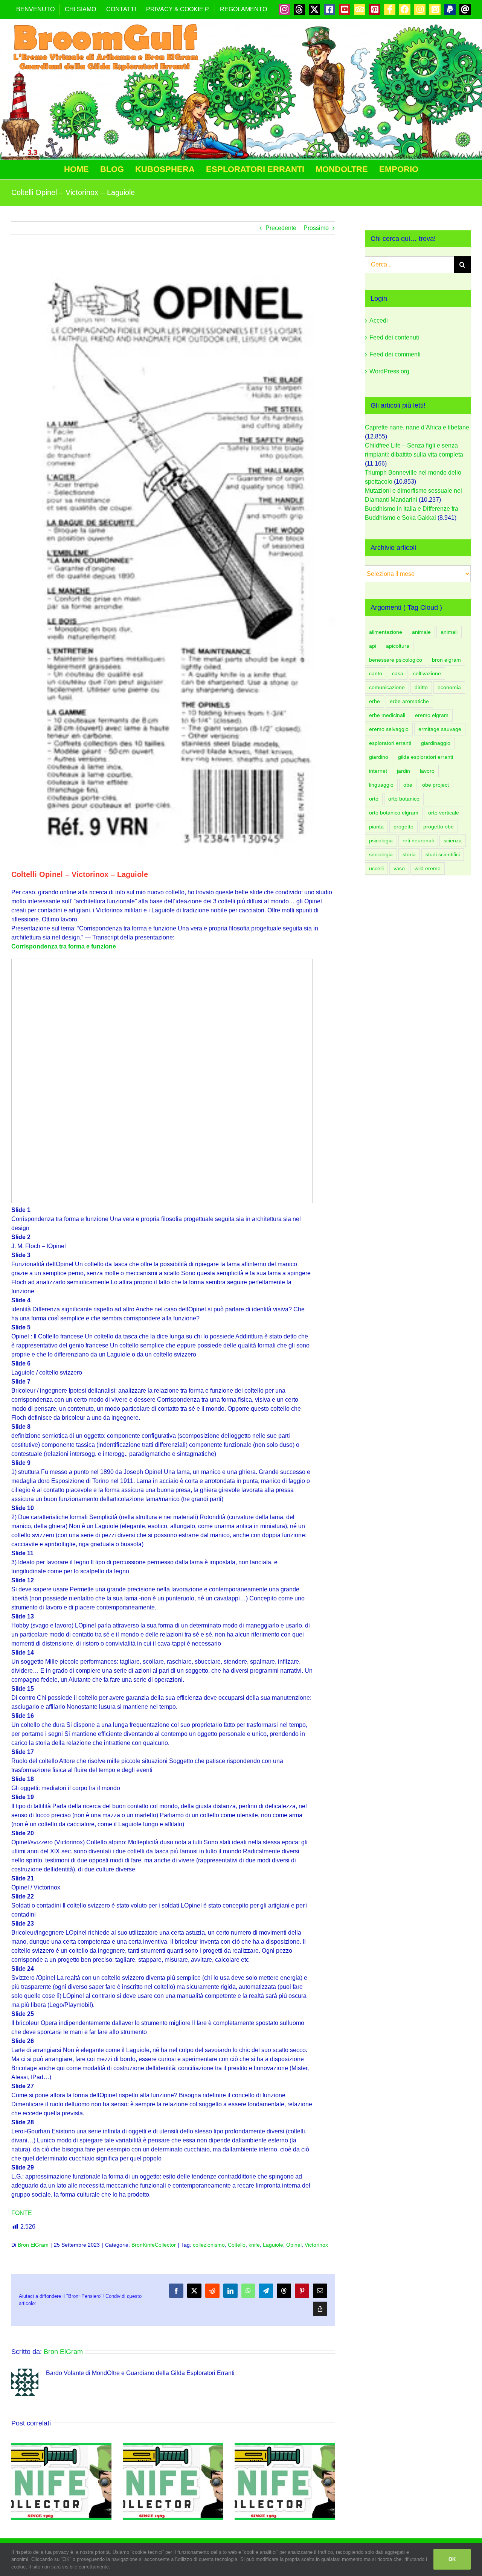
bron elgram (446, 660)
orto (374, 799)
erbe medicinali (387, 715)
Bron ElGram (33, 2245)
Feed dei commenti (395, 354)
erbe (374, 701)
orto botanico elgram (394, 813)
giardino (379, 757)
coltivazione (427, 673)
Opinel (294, 2245)
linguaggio (381, 785)
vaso (399, 868)
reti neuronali (418, 840)
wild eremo (428, 868)
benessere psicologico (396, 660)
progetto (403, 827)
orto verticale (444, 813)
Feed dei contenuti (394, 337)
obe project (435, 785)
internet (378, 771)
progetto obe (439, 827)
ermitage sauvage (440, 729)
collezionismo (209, 2245)
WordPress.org (389, 371)
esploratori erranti (390, 743)
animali (449, 632)
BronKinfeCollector (154, 2245)
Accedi (379, 320)
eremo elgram (432, 715)
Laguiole (273, 2245)
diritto (421, 687)
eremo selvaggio (389, 729)
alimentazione (386, 632)
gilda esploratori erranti (426, 757)
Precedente (281, 228)
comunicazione (387, 687)
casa (398, 673)
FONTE (22, 2213)
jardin (403, 771)
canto (376, 673)
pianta (376, 827)
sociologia (381, 854)
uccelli (376, 868)
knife (254, 2245)
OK (452, 2559)
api (373, 646)
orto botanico (404, 799)
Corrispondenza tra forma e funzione (64, 946)
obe (408, 785)
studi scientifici (443, 854)
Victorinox (316, 2245)
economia (449, 687)
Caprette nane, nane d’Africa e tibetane (417, 427)
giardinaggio (436, 743)
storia (409, 854)
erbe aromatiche (409, 701)
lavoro (427, 771)
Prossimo (316, 228)
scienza (453, 840)
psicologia (381, 840)
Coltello (237, 2245)
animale (421, 632)
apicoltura (398, 646)
